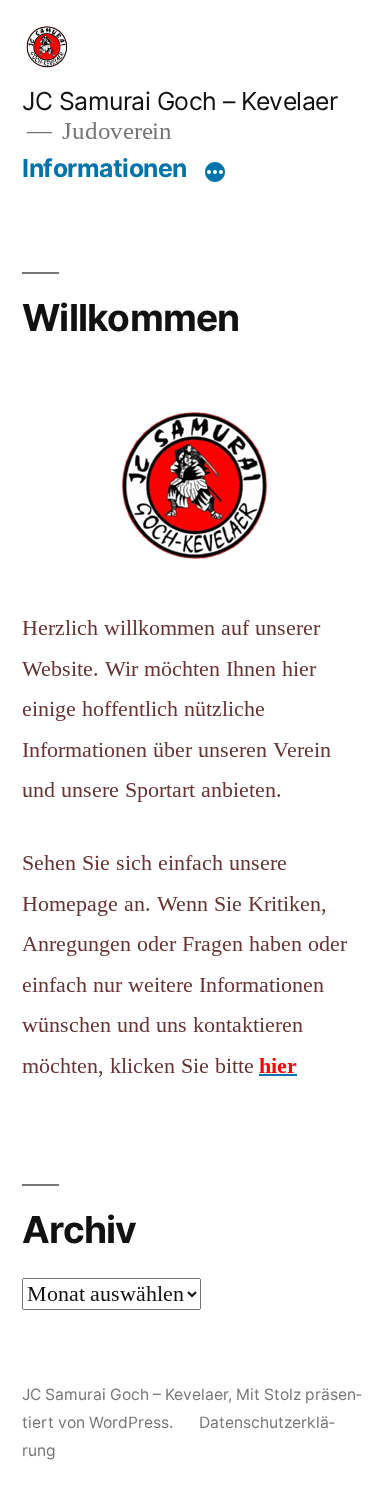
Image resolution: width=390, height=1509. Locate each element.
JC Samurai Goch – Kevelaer (179, 101)
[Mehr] (215, 172)
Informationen (104, 168)
